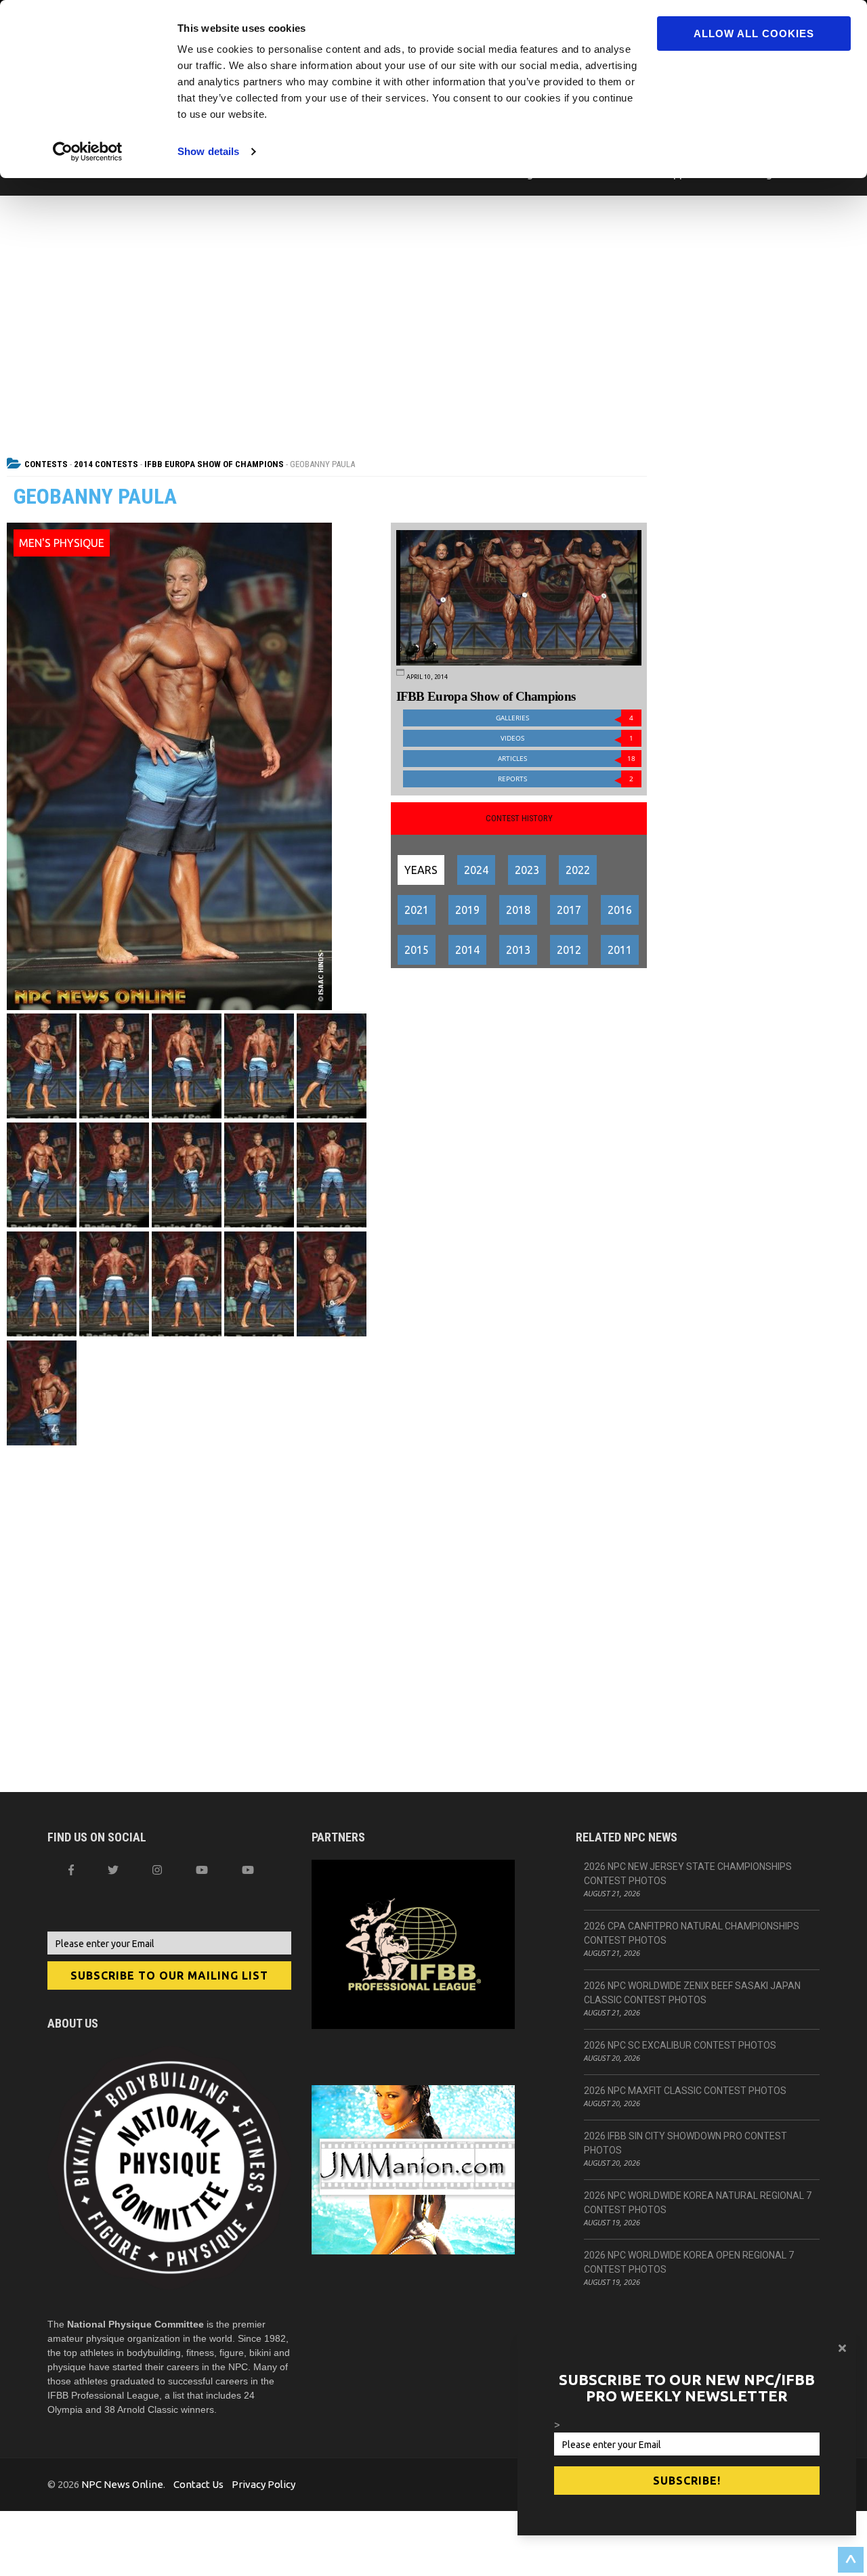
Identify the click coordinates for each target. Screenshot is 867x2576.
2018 (518, 910)
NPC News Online (122, 2484)
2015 (417, 950)
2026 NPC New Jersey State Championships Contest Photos (688, 1874)
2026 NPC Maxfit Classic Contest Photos (685, 2091)
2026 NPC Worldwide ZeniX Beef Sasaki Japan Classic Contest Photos (692, 1993)
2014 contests (106, 464)
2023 (527, 870)
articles (567, 759)
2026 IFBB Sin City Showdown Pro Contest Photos (685, 2143)
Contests (46, 464)
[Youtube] (248, 1870)
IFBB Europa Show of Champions (214, 464)
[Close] (842, 2348)
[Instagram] (157, 1870)
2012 (569, 950)
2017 (569, 910)
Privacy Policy (263, 2484)
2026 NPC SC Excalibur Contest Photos (680, 2045)
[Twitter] (113, 1870)
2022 (578, 870)
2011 (620, 950)
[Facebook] (71, 1870)
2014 (467, 950)
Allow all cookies (754, 34)
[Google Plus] (202, 1870)
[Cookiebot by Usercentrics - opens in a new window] (88, 152)
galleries (565, 718)
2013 (518, 950)
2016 (620, 910)
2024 (476, 870)
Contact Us (198, 2484)
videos (567, 738)
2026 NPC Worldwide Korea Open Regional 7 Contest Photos (689, 2262)
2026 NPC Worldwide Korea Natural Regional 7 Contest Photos (698, 2203)
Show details (208, 151)
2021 (417, 910)
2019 (467, 910)
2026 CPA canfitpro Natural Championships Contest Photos (692, 1933)
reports (566, 779)
